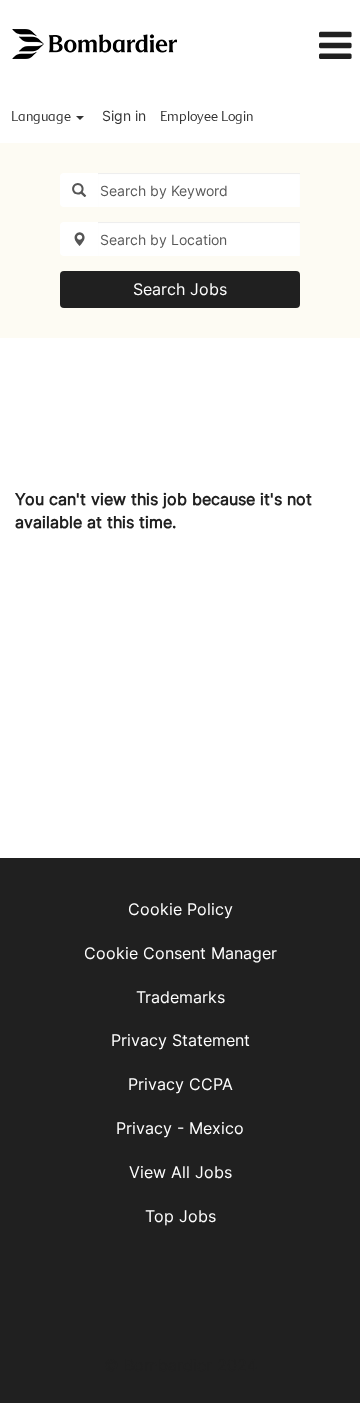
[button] (313, 46)
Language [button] (42, 117)
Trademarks (180, 997)
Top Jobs (180, 1216)
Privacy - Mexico (180, 1128)
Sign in (124, 115)
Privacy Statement (180, 1040)
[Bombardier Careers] (96, 44)
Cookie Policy (180, 909)
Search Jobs (180, 289)
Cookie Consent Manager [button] (180, 953)
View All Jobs (180, 1172)
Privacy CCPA (180, 1084)
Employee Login (206, 117)
